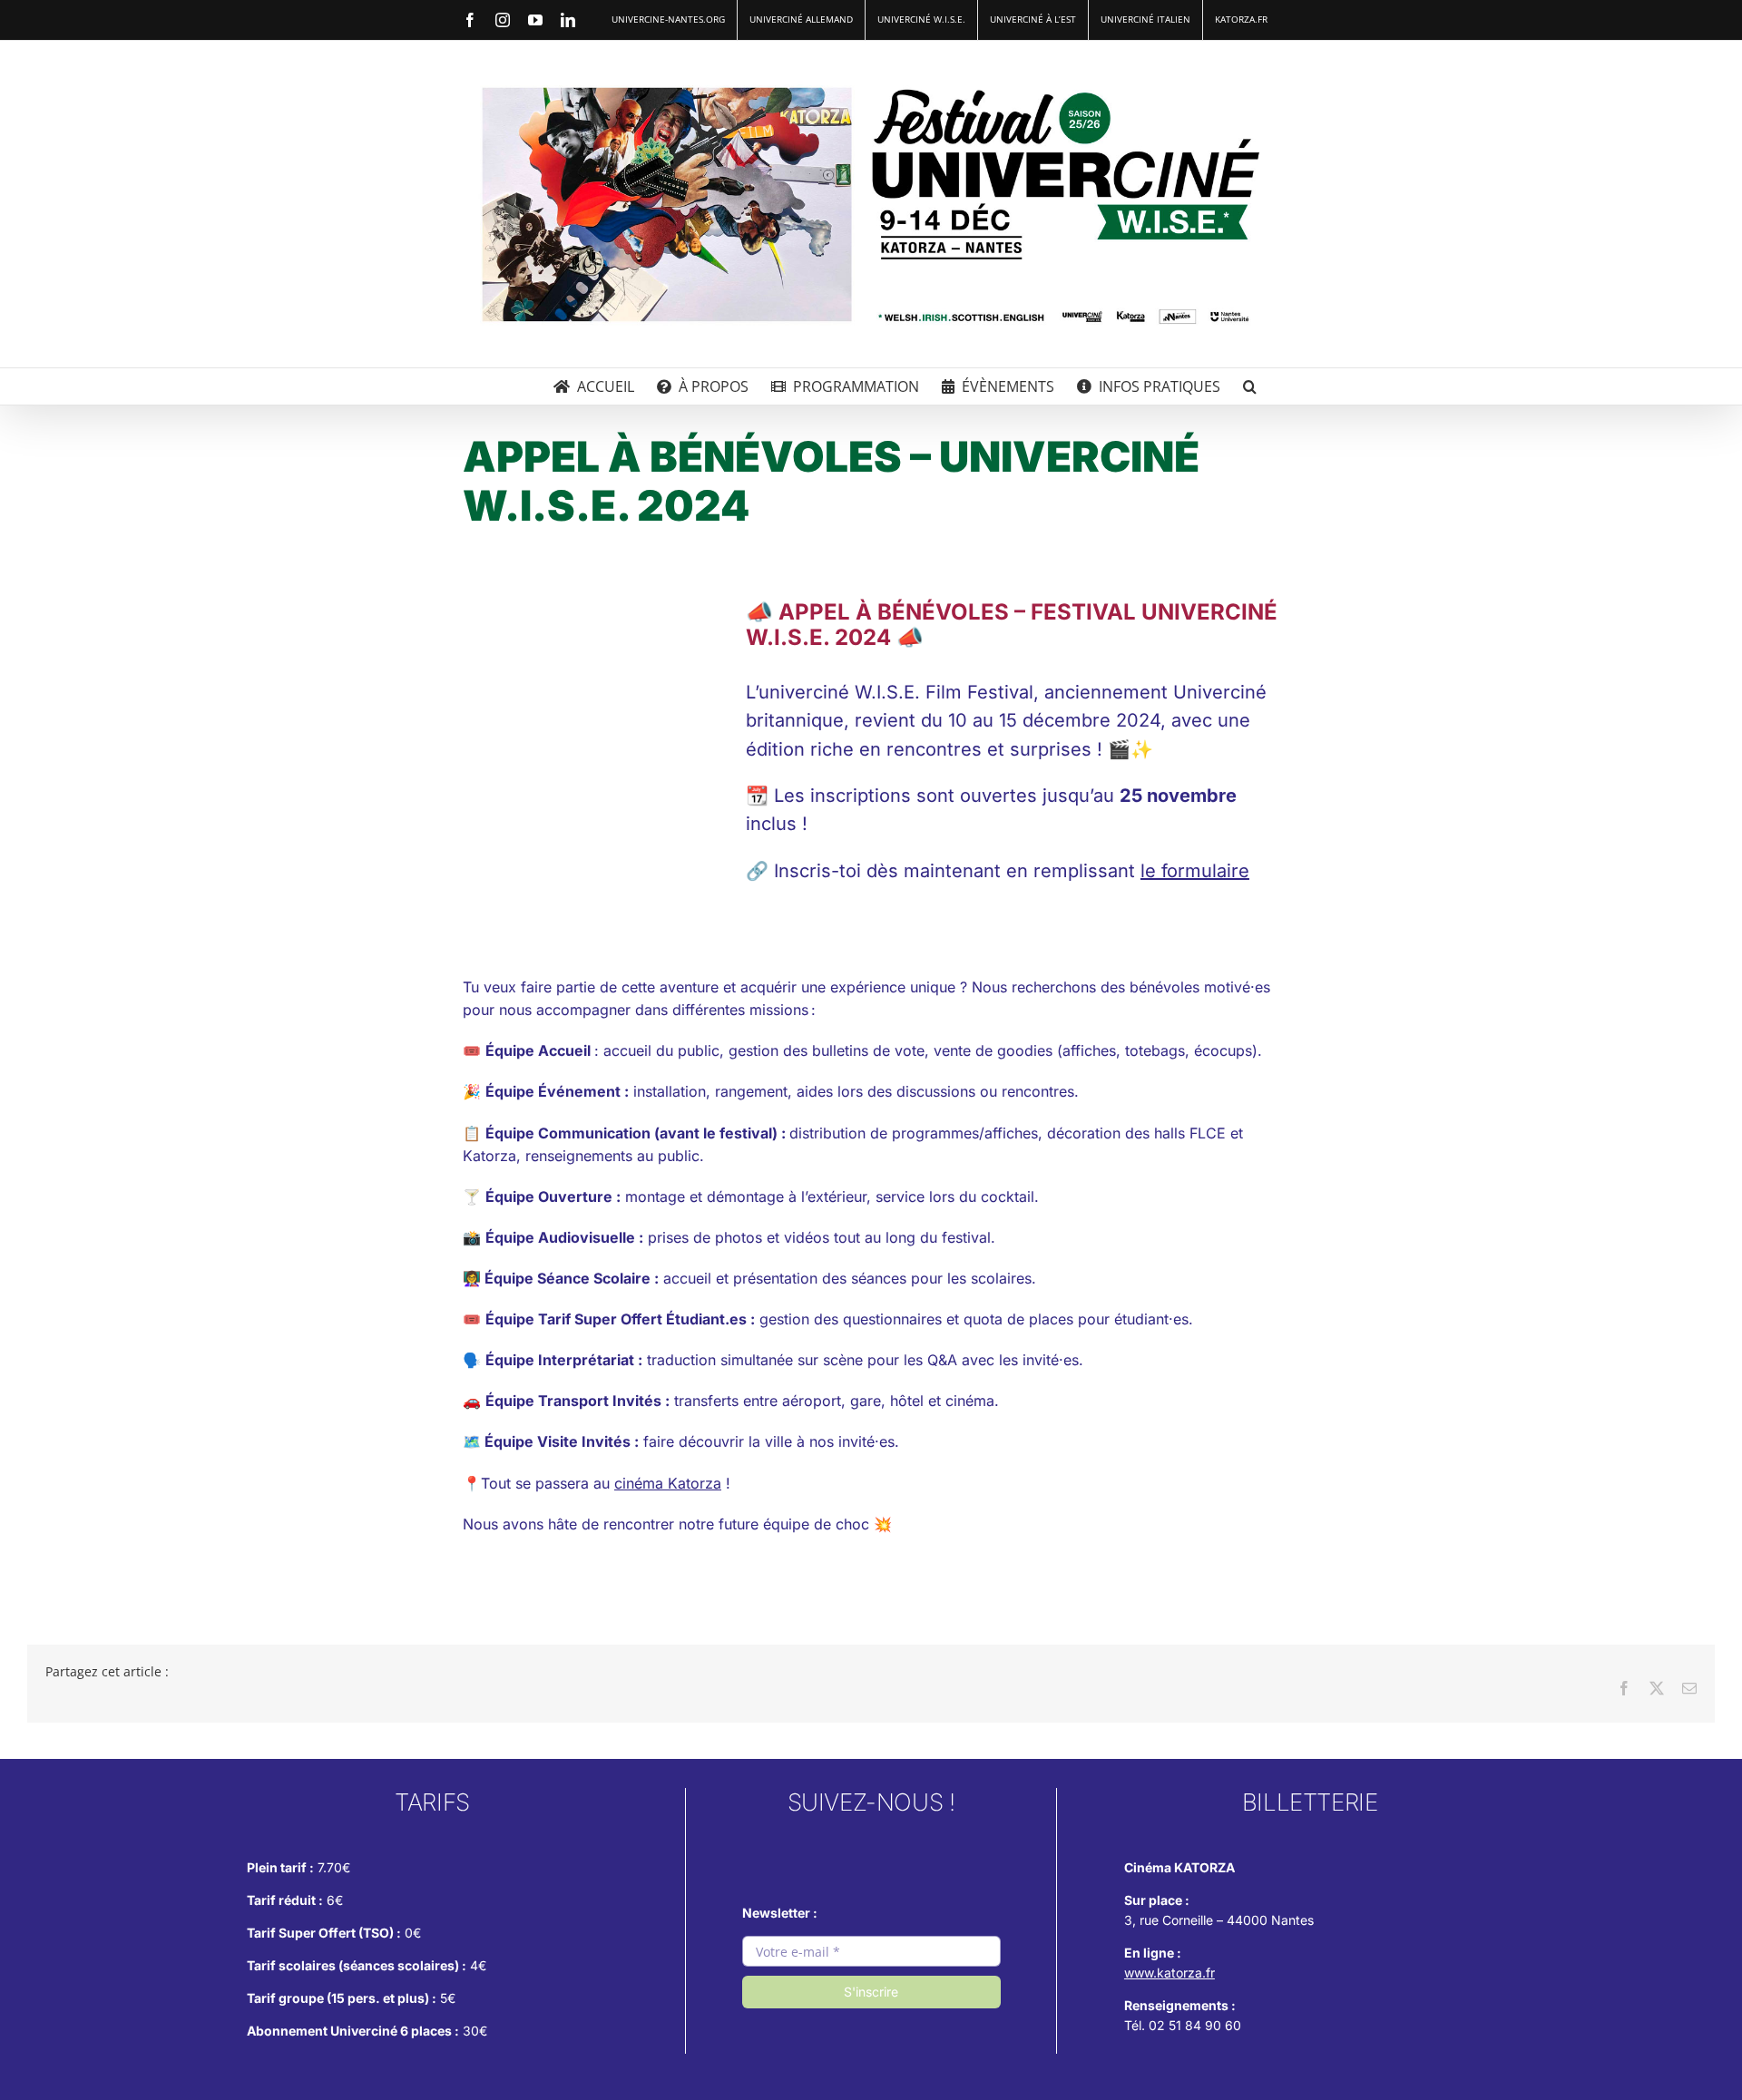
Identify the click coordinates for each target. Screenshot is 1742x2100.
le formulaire (1195, 871)
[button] (1250, 386)
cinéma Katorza (668, 1483)
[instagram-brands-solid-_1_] (794, 1845)
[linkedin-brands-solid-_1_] (948, 1845)
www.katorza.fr (1169, 1973)
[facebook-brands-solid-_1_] (871, 1845)
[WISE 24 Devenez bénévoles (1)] (588, 606)
